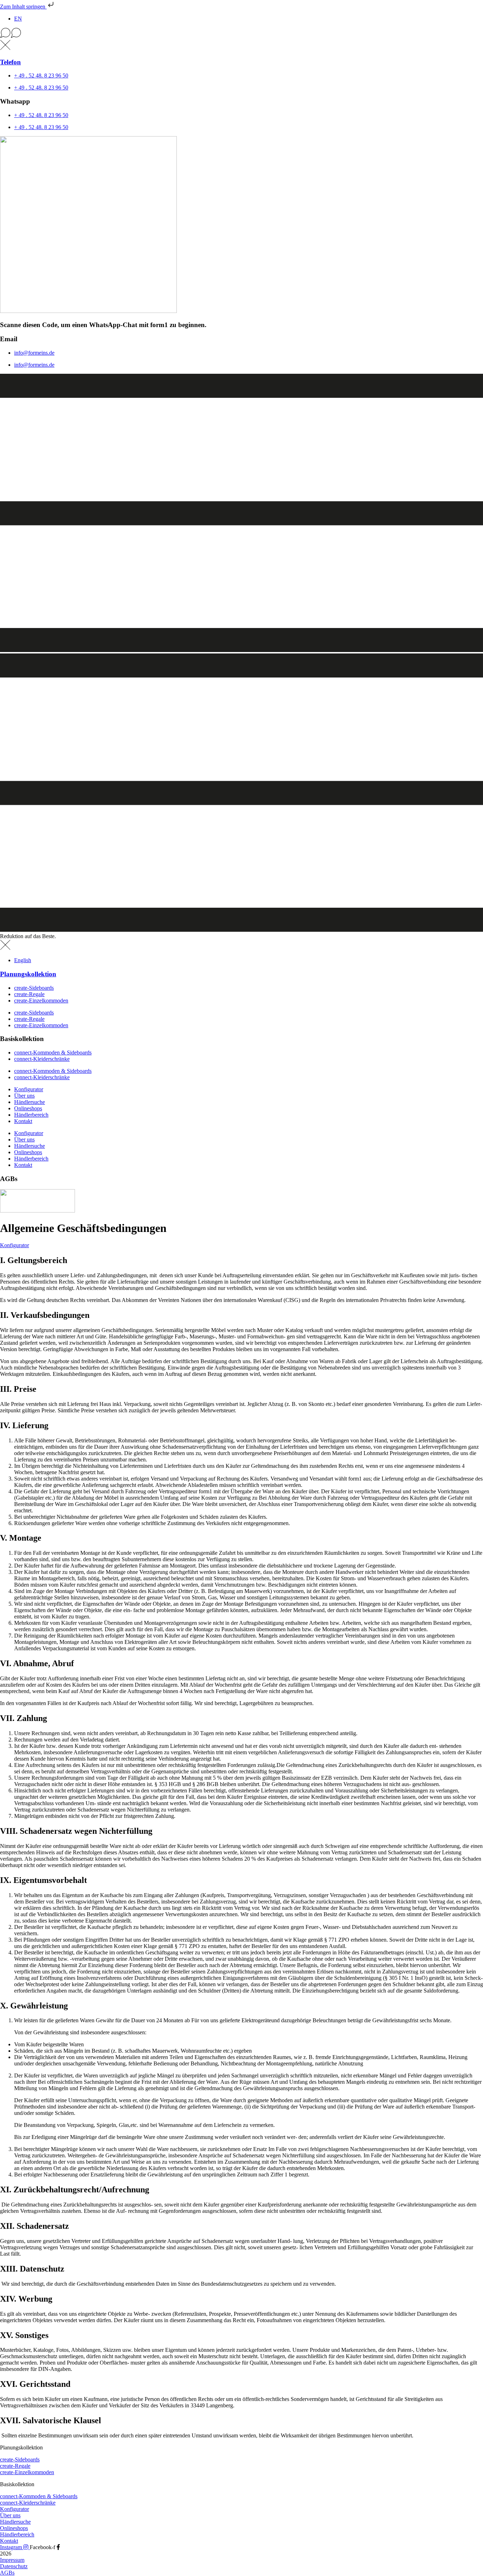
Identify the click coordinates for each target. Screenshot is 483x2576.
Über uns (24, 1096)
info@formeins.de (34, 353)
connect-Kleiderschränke (42, 1059)
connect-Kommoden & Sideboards (53, 1053)
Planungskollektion (28, 974)
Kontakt (23, 1121)
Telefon (10, 62)
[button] (241, 34)
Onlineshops (28, 1108)
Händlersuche (30, 1102)
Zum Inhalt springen (23, 7)
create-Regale (29, 994)
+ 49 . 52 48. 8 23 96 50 (41, 75)
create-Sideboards (34, 988)
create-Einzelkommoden (41, 1001)
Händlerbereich (31, 1115)
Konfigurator (29, 1089)
